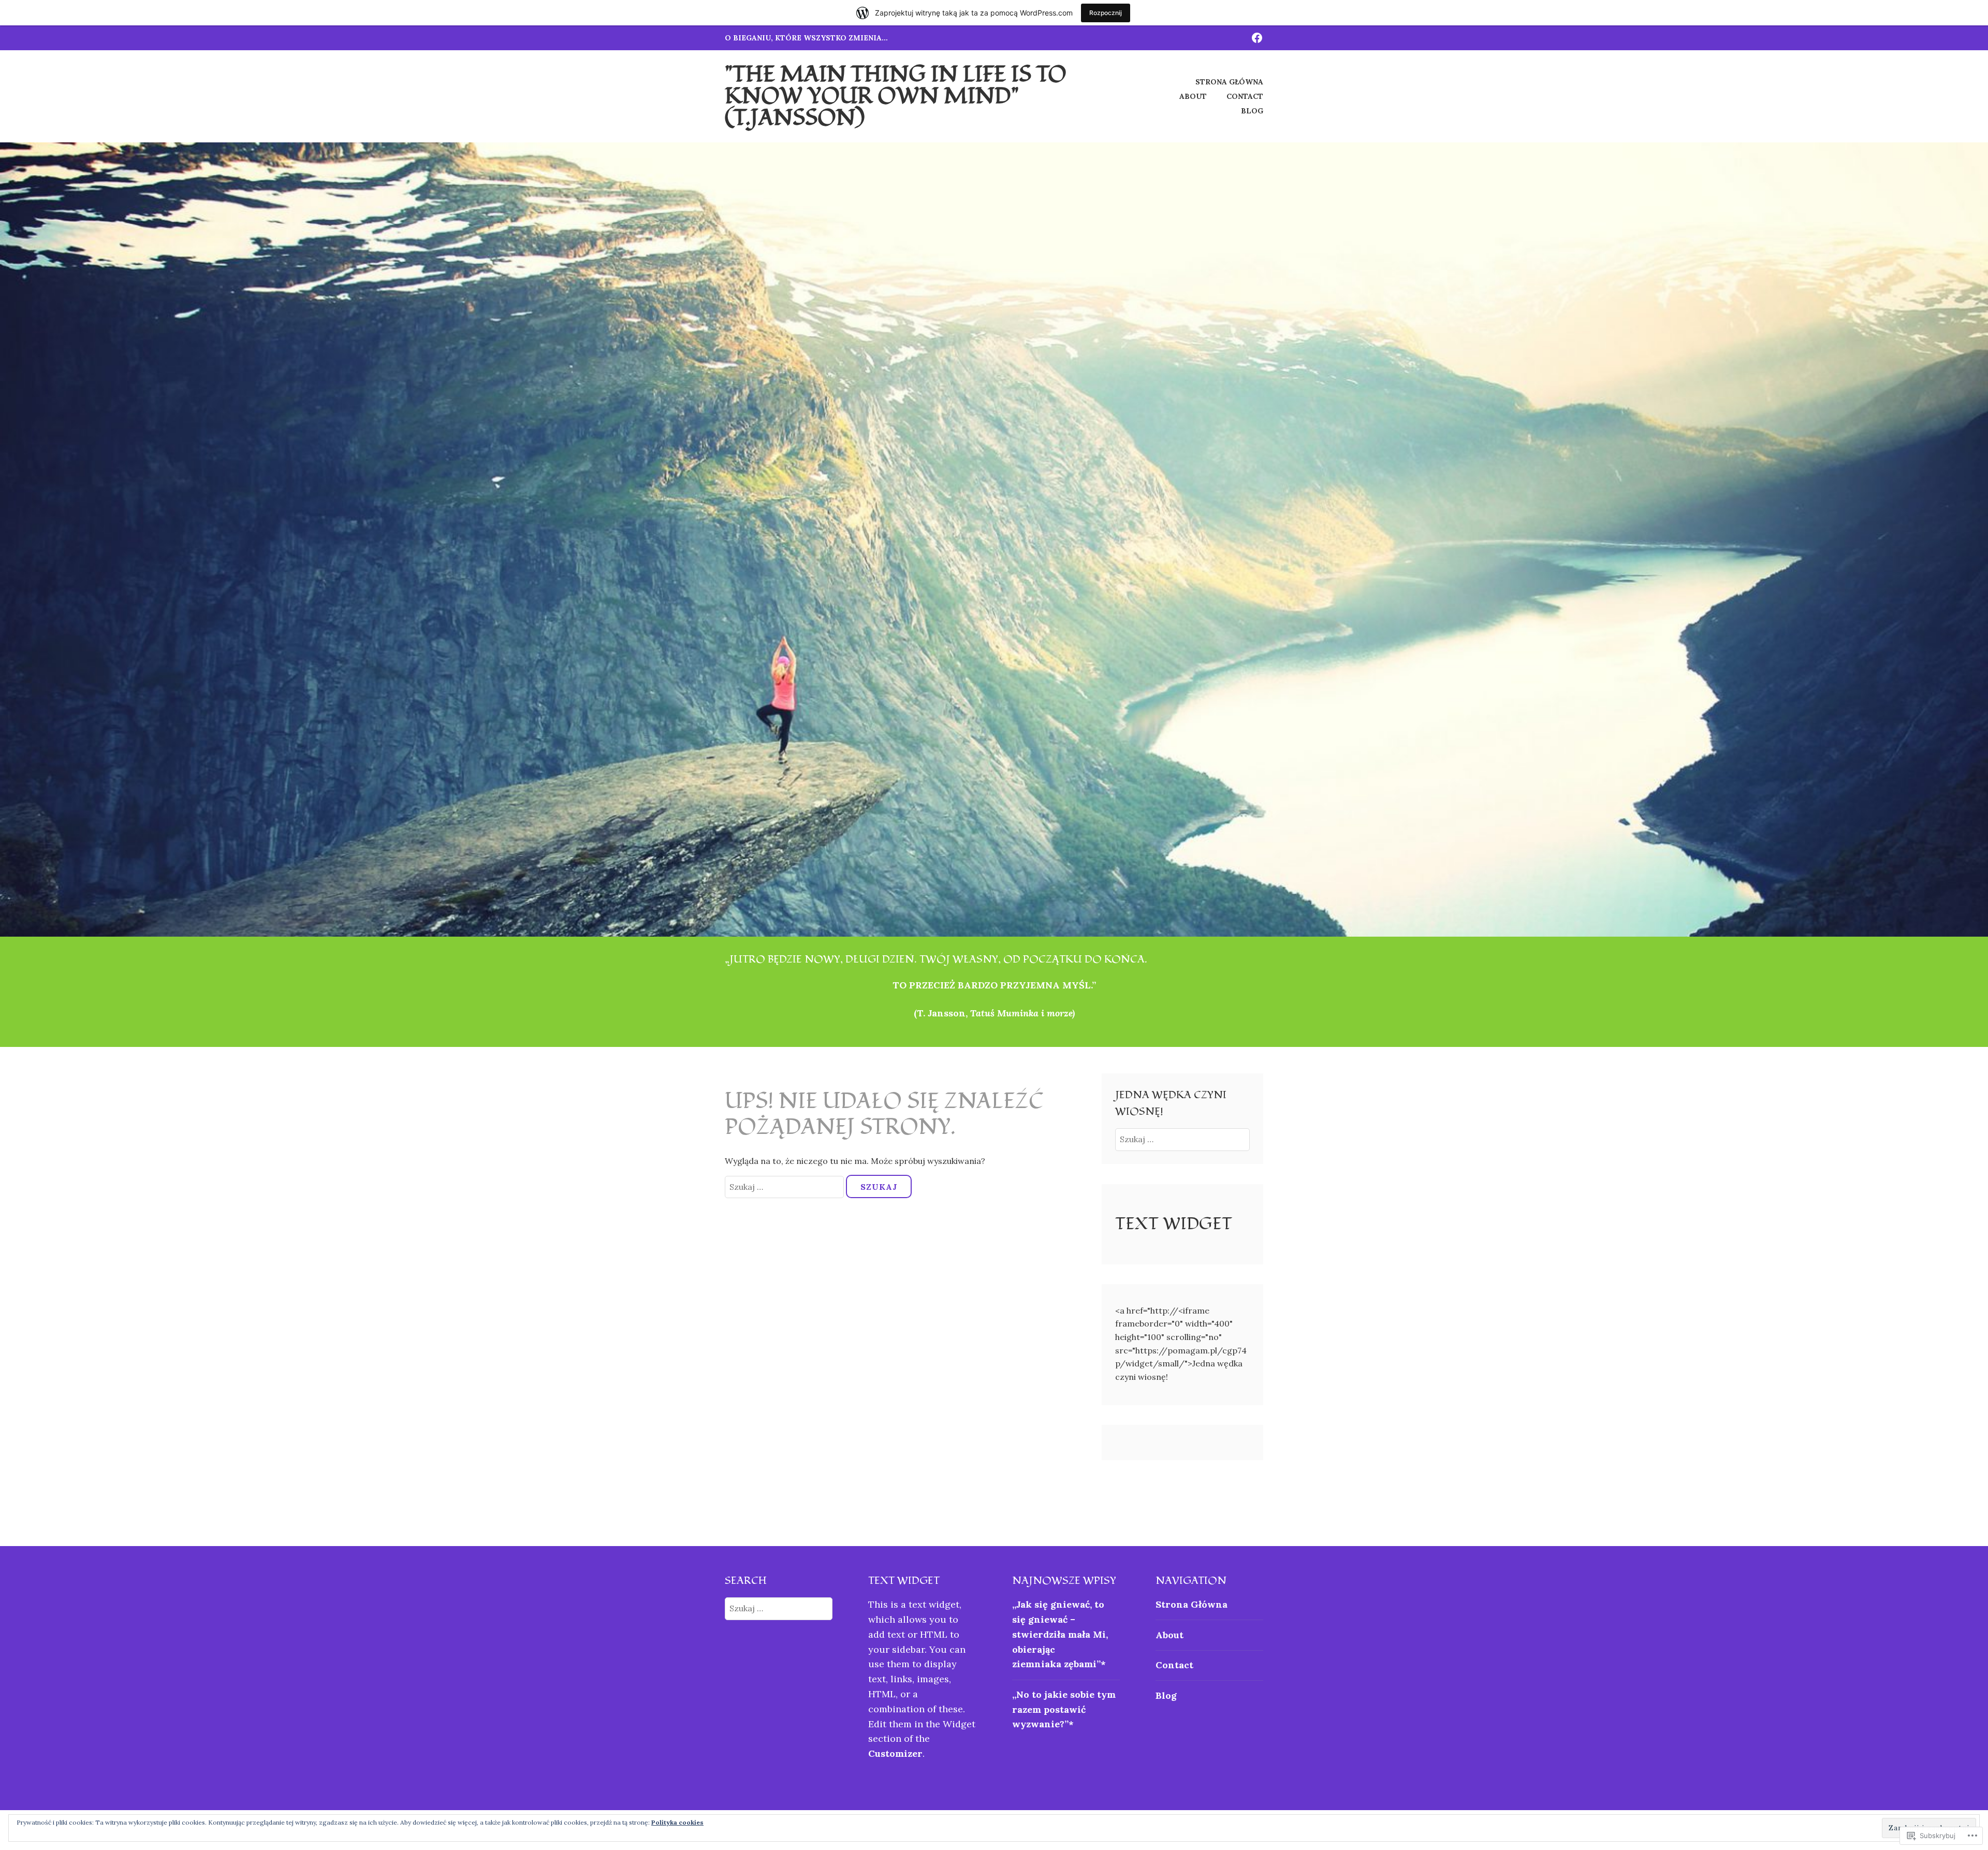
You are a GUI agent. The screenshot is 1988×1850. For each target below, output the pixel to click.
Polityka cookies (677, 1822)
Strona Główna (1229, 82)
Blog (1252, 111)
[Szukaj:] (785, 1187)
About (1193, 96)
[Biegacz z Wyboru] (1257, 37)
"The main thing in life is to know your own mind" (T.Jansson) (896, 96)
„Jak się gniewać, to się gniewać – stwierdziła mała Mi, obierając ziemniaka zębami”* (1060, 1634)
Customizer (895, 1753)
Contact (1245, 96)
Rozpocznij (1106, 13)
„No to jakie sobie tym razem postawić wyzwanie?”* (1064, 1709)
